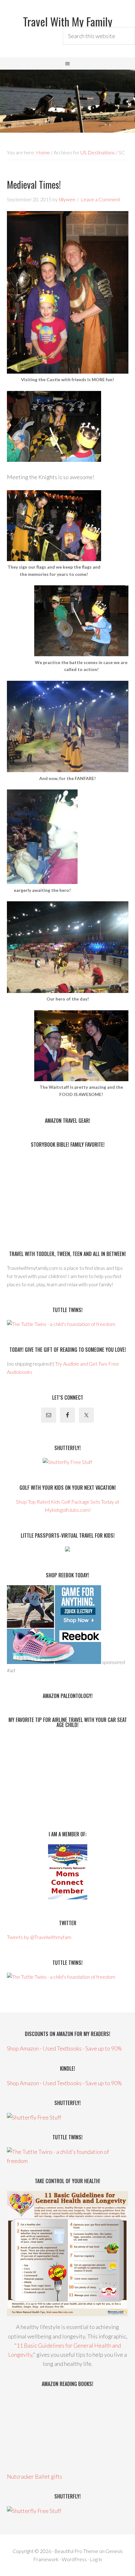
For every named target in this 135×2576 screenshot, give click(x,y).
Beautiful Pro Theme (76, 2551)
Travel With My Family (68, 21)
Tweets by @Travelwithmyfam (39, 1937)
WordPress (74, 2559)
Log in (96, 2559)
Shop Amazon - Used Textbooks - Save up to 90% (64, 2048)
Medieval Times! (34, 184)
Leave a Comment (100, 199)
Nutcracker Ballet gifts (35, 2476)
